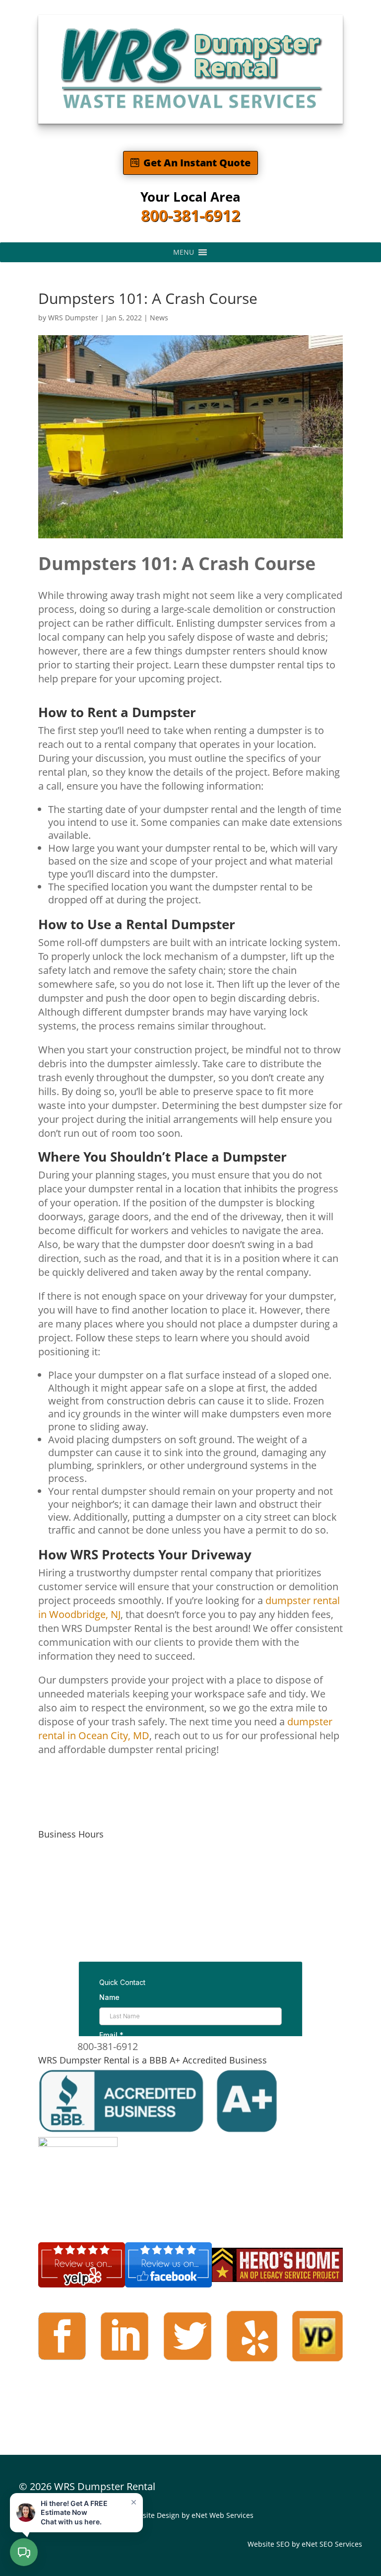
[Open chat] (24, 2552)
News (159, 318)
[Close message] (133, 2502)
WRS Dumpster (73, 318)
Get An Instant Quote (197, 163)
